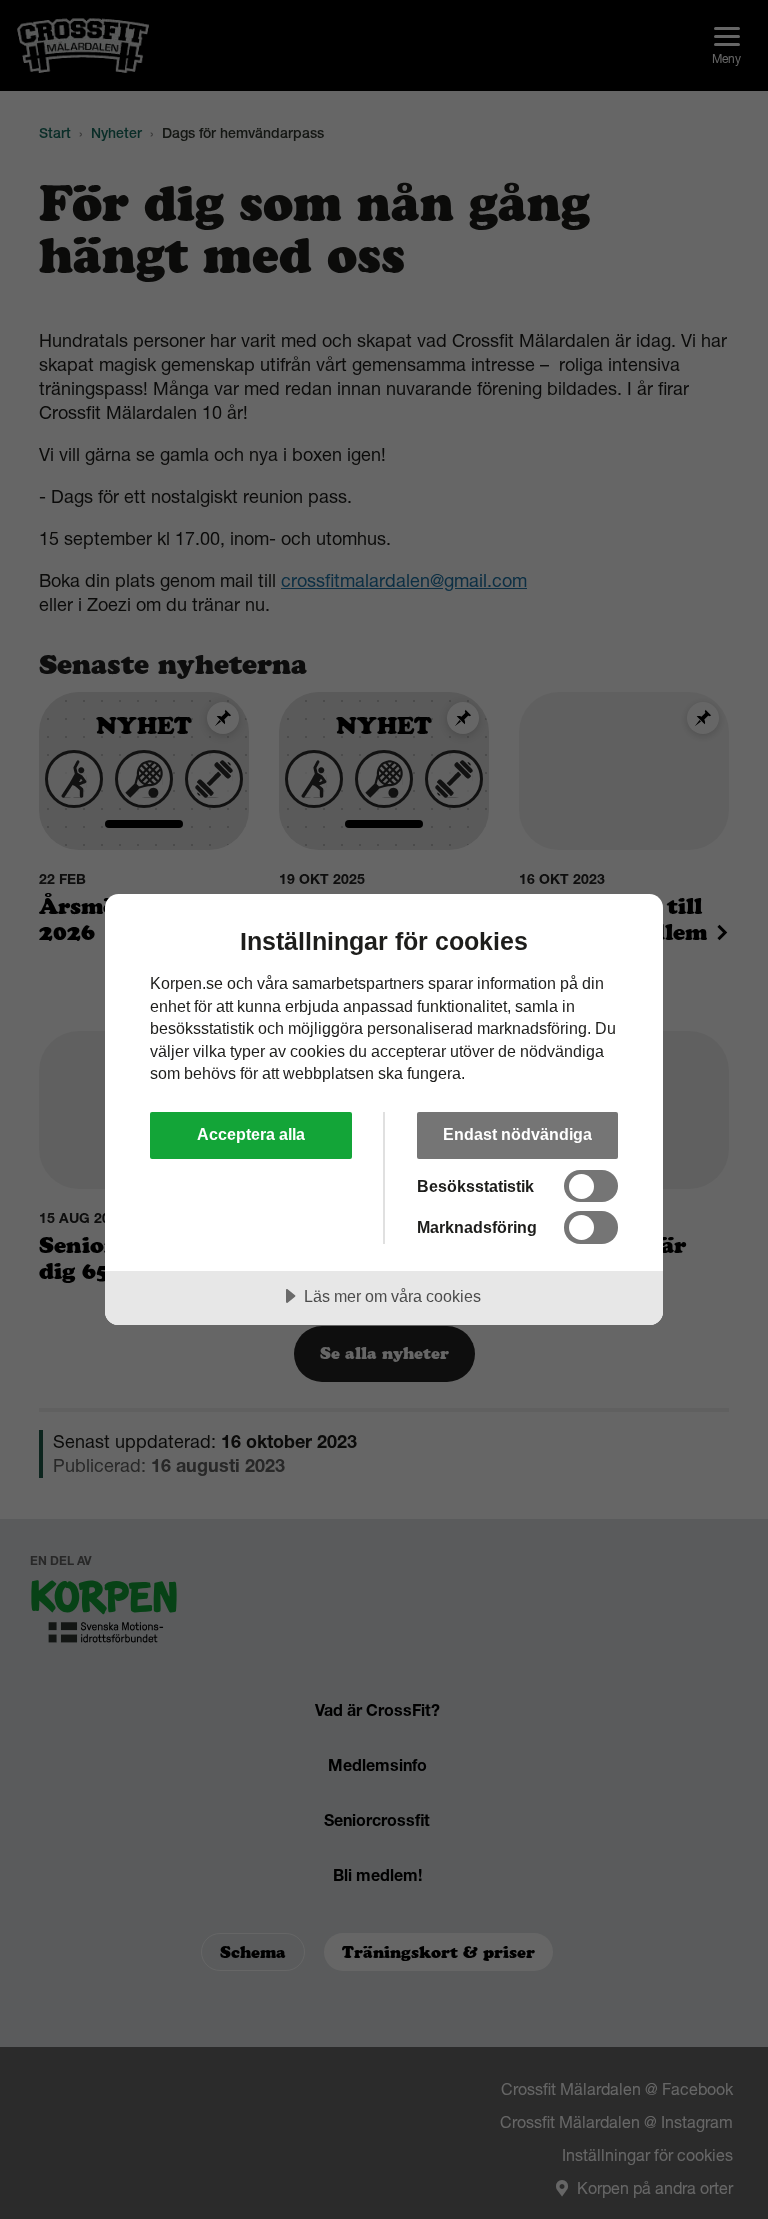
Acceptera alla (251, 1134)
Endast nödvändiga (517, 1134)
